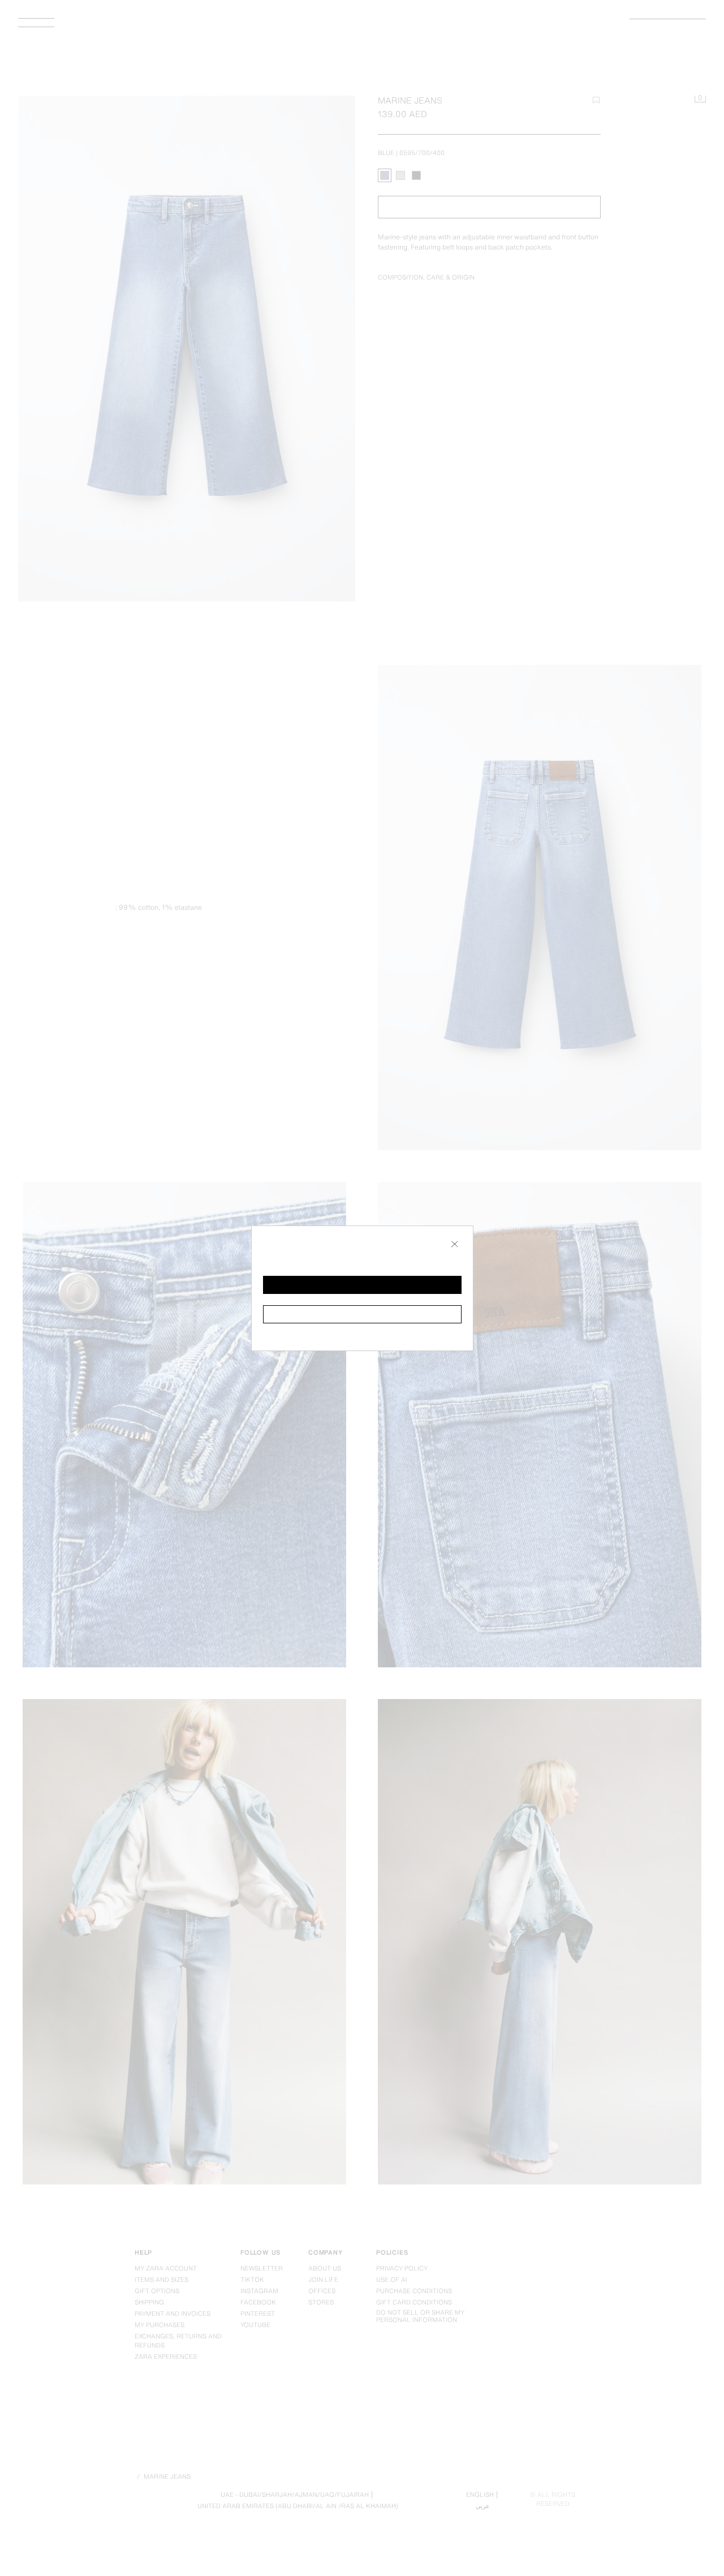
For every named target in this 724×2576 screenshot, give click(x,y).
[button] (362, 1285)
